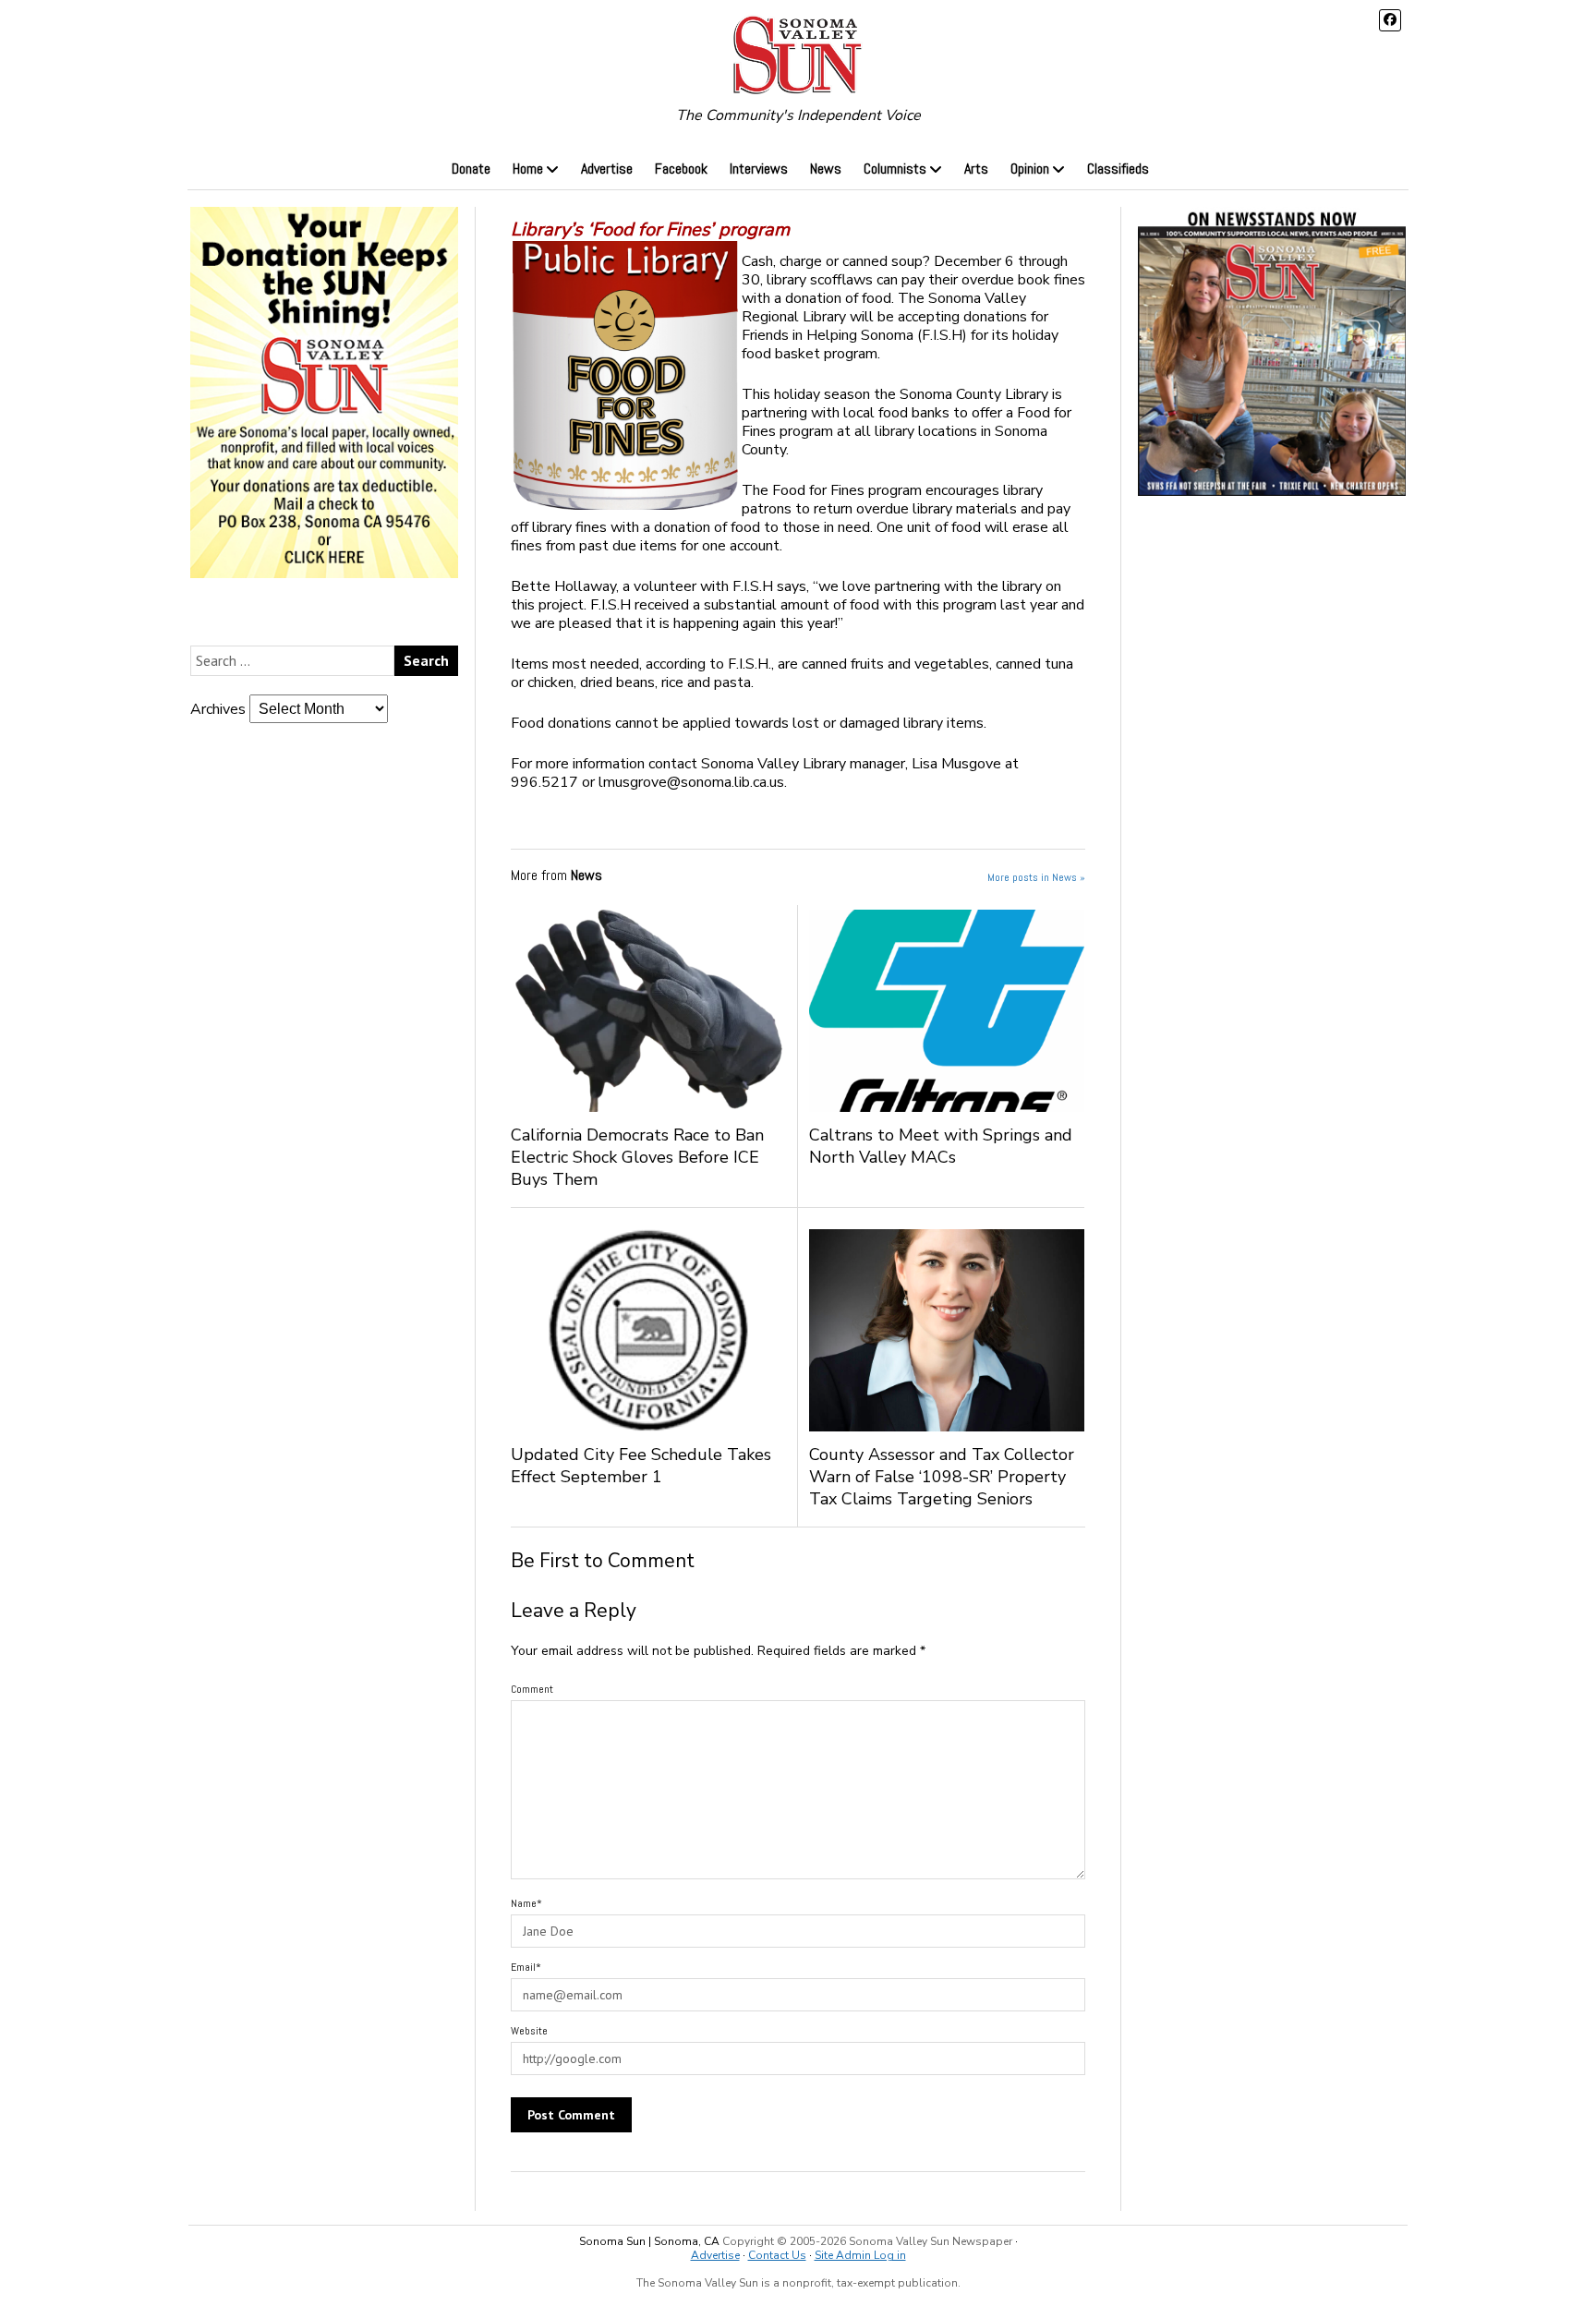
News (826, 169)
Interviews (759, 169)
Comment (532, 1689)
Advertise (607, 169)
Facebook (681, 169)
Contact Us (777, 2255)
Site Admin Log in (860, 2255)
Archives (218, 709)
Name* (526, 1903)
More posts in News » (1036, 877)
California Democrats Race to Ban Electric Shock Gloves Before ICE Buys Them (637, 1157)
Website (529, 2031)
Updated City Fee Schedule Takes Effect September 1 (641, 1466)
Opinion (1030, 169)
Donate (471, 169)
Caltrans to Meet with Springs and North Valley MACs (941, 1146)
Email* (526, 1967)
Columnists (895, 169)
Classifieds (1118, 169)
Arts (976, 169)
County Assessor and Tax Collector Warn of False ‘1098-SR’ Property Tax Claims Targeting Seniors (942, 1477)
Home (528, 169)
